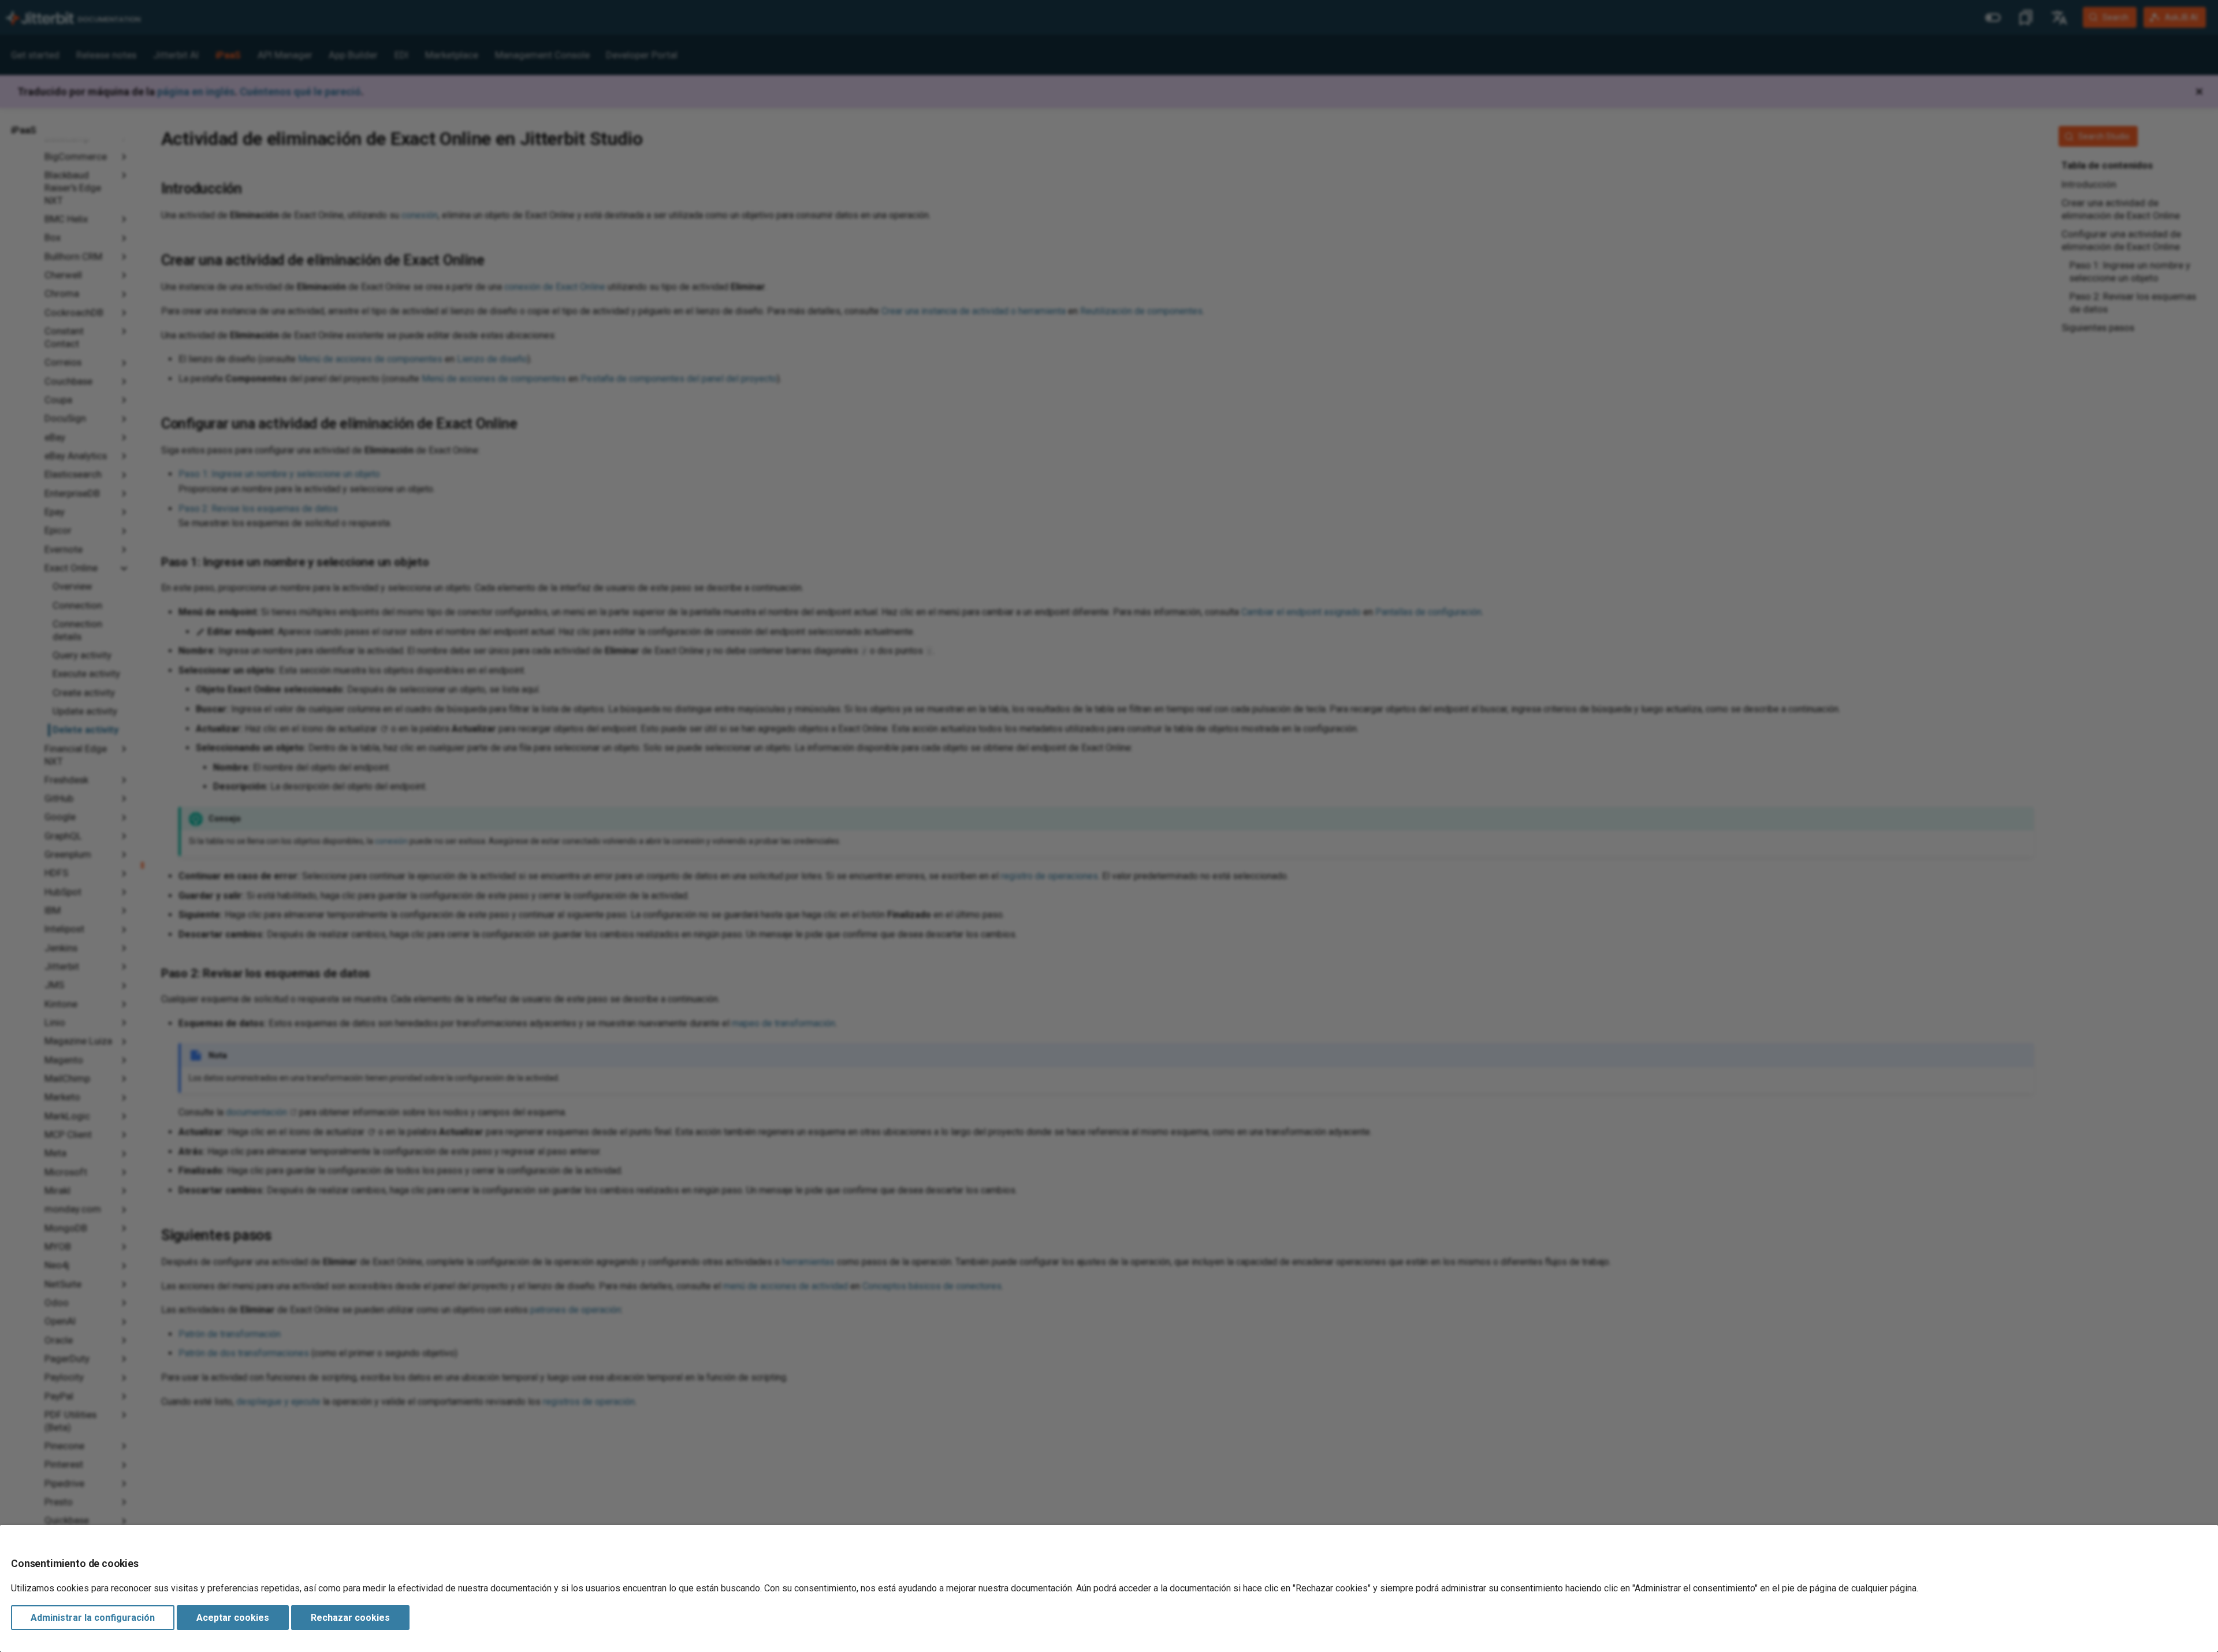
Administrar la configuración (93, 1618)
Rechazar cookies (350, 1618)
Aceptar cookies (233, 1618)
